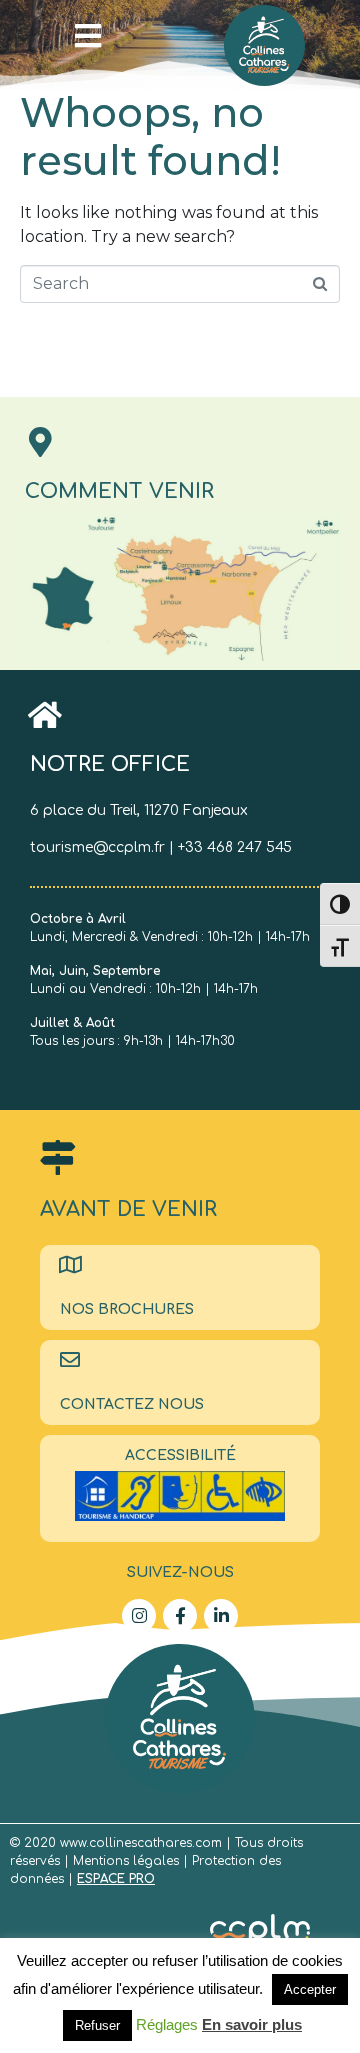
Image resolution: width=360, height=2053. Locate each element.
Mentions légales (128, 1861)
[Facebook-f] (180, 1616)
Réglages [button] (167, 2024)
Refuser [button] (97, 2025)
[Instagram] (139, 1616)
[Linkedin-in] (221, 1616)
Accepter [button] (310, 1989)
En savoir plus (252, 2024)
